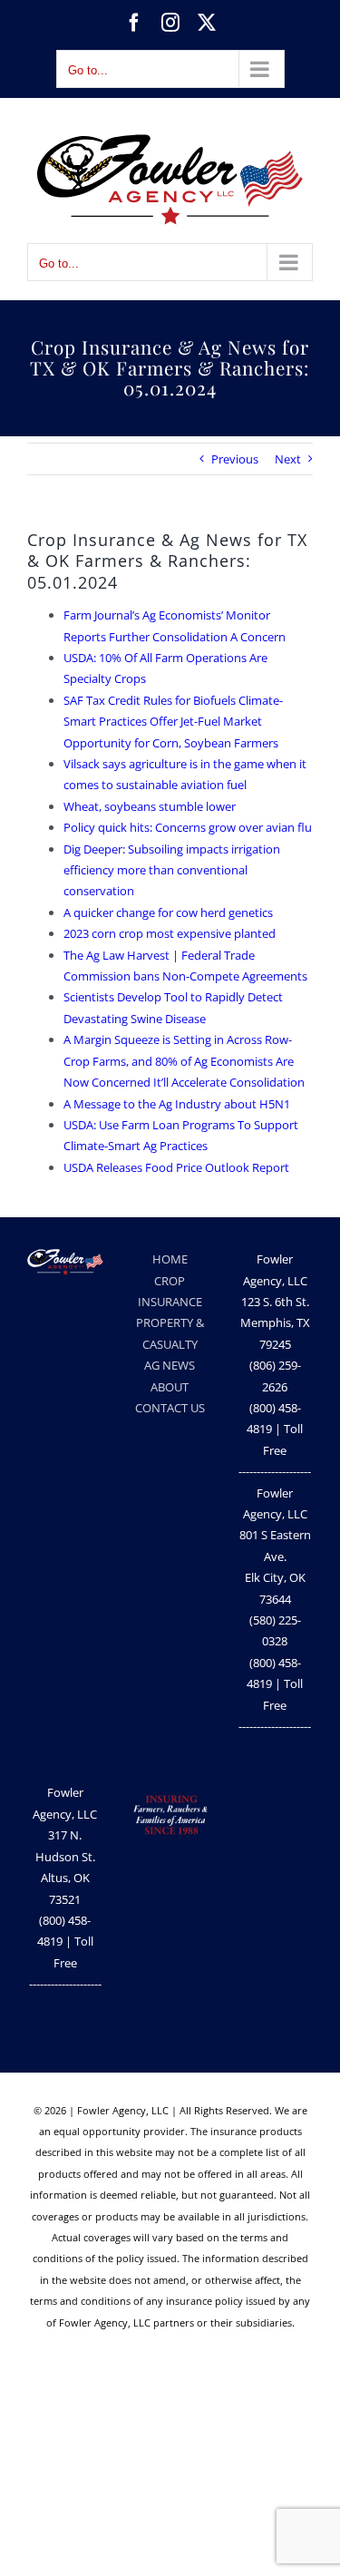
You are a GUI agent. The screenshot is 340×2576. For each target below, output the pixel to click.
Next (288, 459)
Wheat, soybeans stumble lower (150, 806)
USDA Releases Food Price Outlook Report (176, 1167)
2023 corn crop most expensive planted (170, 933)
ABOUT (170, 1387)
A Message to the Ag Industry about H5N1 (177, 1104)
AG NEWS (170, 1365)
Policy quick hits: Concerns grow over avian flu (188, 827)
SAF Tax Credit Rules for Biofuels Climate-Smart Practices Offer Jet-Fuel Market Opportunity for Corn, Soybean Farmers (173, 722)
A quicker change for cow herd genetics (168, 912)
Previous (235, 459)
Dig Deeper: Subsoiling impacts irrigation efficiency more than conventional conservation (172, 870)
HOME (170, 1259)
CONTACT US (170, 1408)
